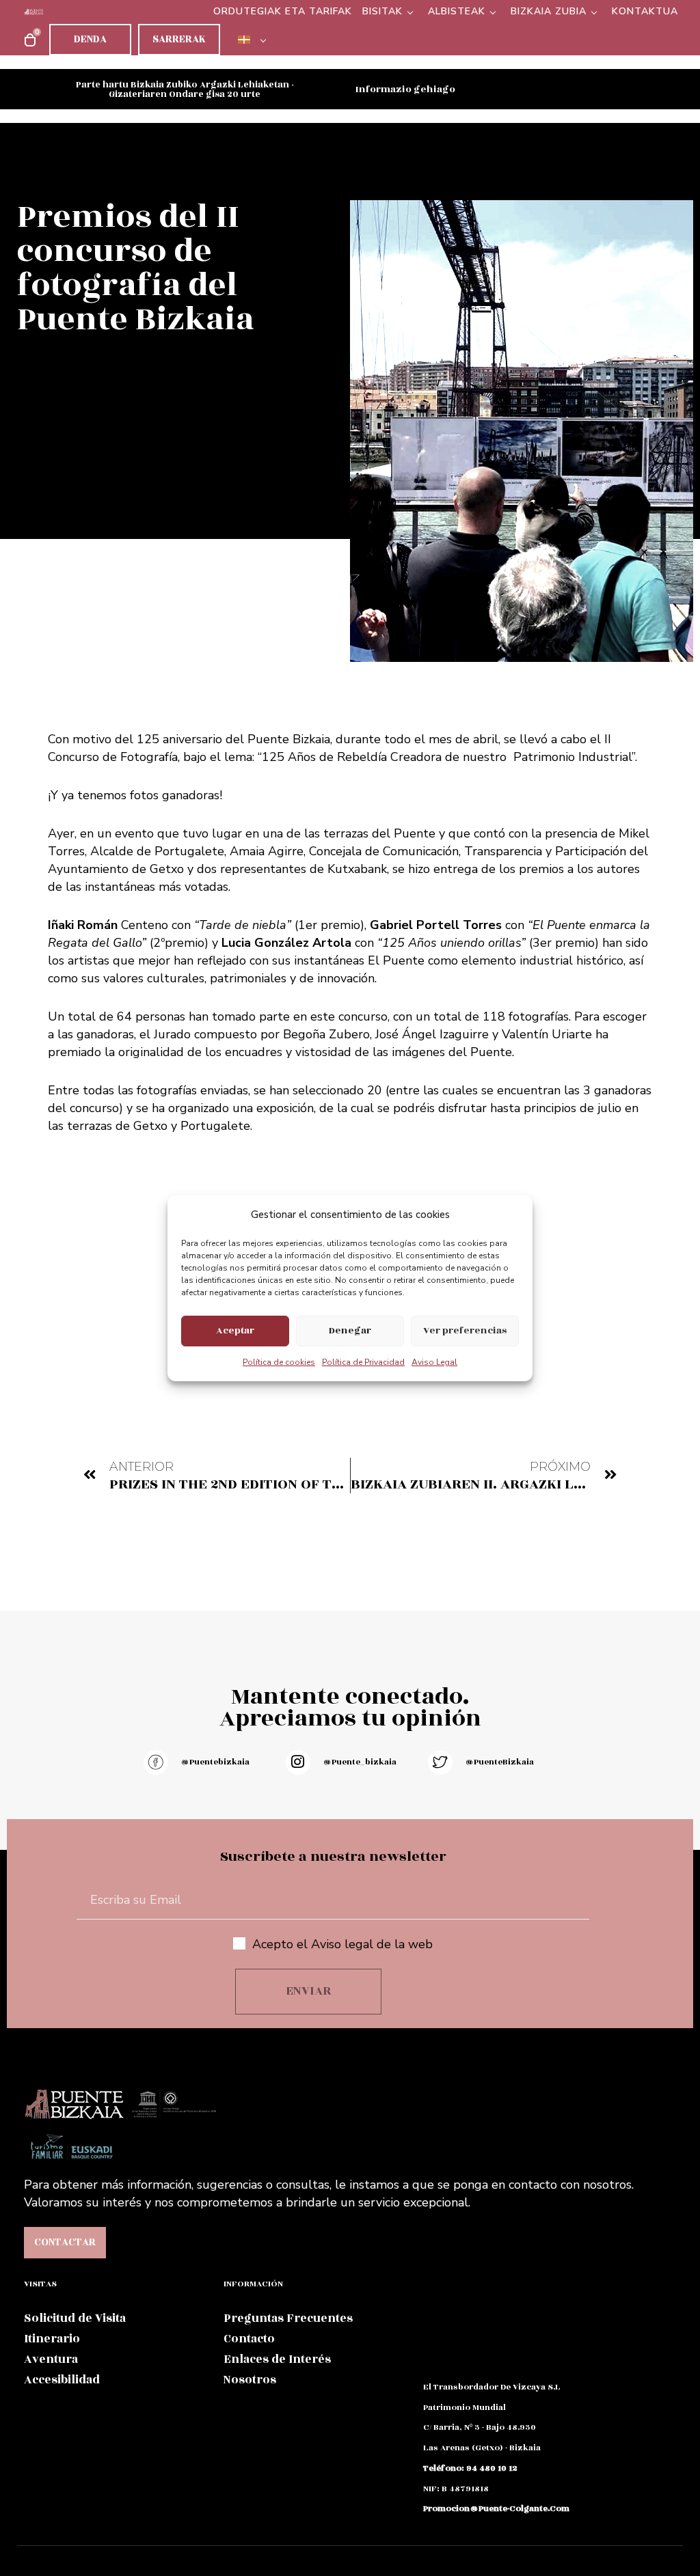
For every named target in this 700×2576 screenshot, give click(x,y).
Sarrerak (179, 39)
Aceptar (235, 1330)
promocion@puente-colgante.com (496, 2508)
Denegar (350, 1330)
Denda (90, 39)
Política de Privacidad (363, 1362)
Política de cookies (279, 1362)
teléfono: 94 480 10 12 (470, 2468)
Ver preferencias (465, 1330)
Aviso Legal (434, 1362)
